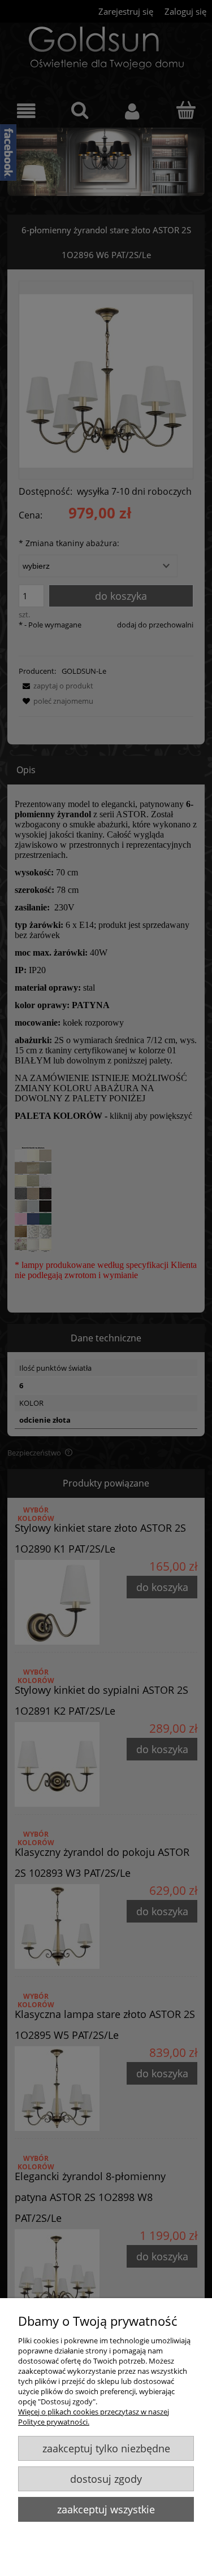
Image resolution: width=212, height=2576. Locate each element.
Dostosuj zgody (106, 2479)
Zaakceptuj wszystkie (106, 2509)
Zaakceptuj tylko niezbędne (106, 2448)
